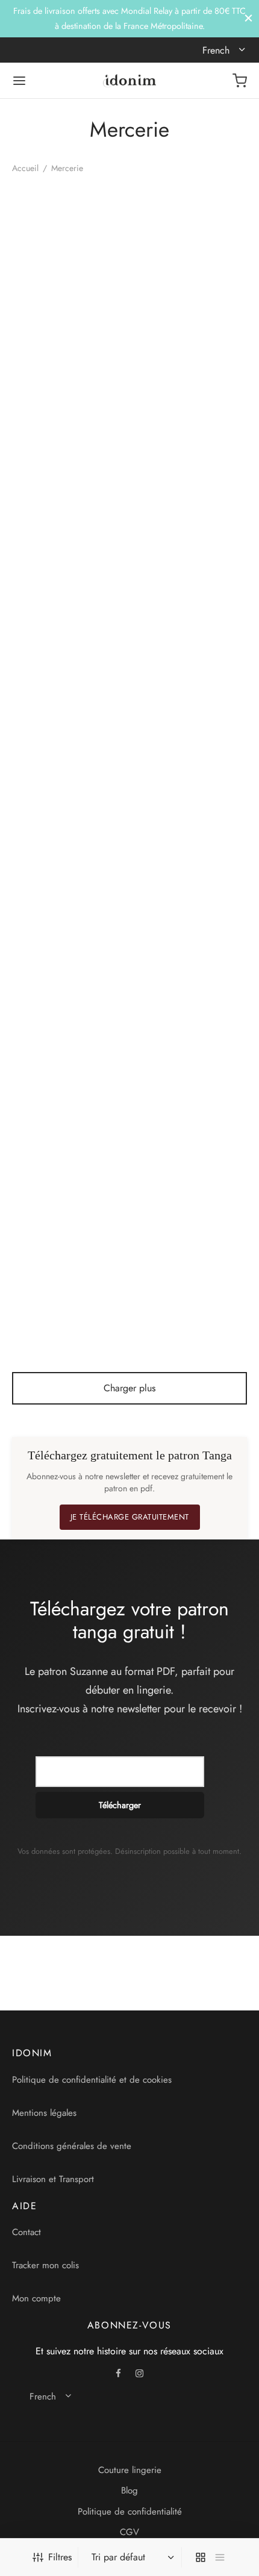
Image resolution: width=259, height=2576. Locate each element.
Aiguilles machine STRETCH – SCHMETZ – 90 (58, 1102)
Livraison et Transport (53, 2179)
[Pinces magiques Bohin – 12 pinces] (69, 825)
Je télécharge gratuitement (130, 1517)
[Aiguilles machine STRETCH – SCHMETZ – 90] (69, 1020)
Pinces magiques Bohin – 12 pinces (59, 902)
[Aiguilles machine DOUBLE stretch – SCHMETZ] (69, 242)
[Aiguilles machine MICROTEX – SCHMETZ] (69, 436)
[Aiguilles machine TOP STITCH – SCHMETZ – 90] (69, 631)
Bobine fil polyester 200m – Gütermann (175, 1097)
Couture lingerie (130, 2470)
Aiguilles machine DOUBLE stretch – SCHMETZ (49, 325)
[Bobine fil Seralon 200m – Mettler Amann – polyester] (191, 1214)
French (217, 50)
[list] (220, 2557)
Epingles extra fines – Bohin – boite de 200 (179, 708)
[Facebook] (119, 2374)
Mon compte (36, 2298)
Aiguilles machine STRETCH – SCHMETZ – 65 (180, 908)
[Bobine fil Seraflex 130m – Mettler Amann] (69, 1214)
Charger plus (129, 1388)
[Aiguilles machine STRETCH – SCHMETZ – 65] (191, 825)
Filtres (60, 2557)
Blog (129, 2490)
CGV (129, 2532)
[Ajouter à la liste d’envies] (120, 313)
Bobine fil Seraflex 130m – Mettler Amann (60, 1291)
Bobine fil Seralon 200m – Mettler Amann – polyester (183, 1297)
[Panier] (240, 81)
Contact (27, 2232)
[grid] (201, 2557)
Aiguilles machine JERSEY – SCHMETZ (176, 319)
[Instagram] (139, 2374)
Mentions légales (44, 2113)
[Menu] (19, 81)
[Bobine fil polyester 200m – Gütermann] (191, 1020)
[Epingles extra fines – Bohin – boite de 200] (191, 631)
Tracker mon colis (45, 2265)
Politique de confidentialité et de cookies (92, 2080)
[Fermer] (248, 18)
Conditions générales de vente (72, 2146)
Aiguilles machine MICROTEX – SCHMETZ (48, 519)
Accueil (25, 168)
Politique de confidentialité (130, 2512)
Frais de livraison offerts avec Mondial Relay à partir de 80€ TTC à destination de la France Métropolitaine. (129, 18)
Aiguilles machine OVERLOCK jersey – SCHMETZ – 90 (177, 519)
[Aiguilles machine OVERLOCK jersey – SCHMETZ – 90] (191, 436)
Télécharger (120, 1805)
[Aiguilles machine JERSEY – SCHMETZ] (191, 242)
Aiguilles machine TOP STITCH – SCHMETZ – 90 (59, 713)
